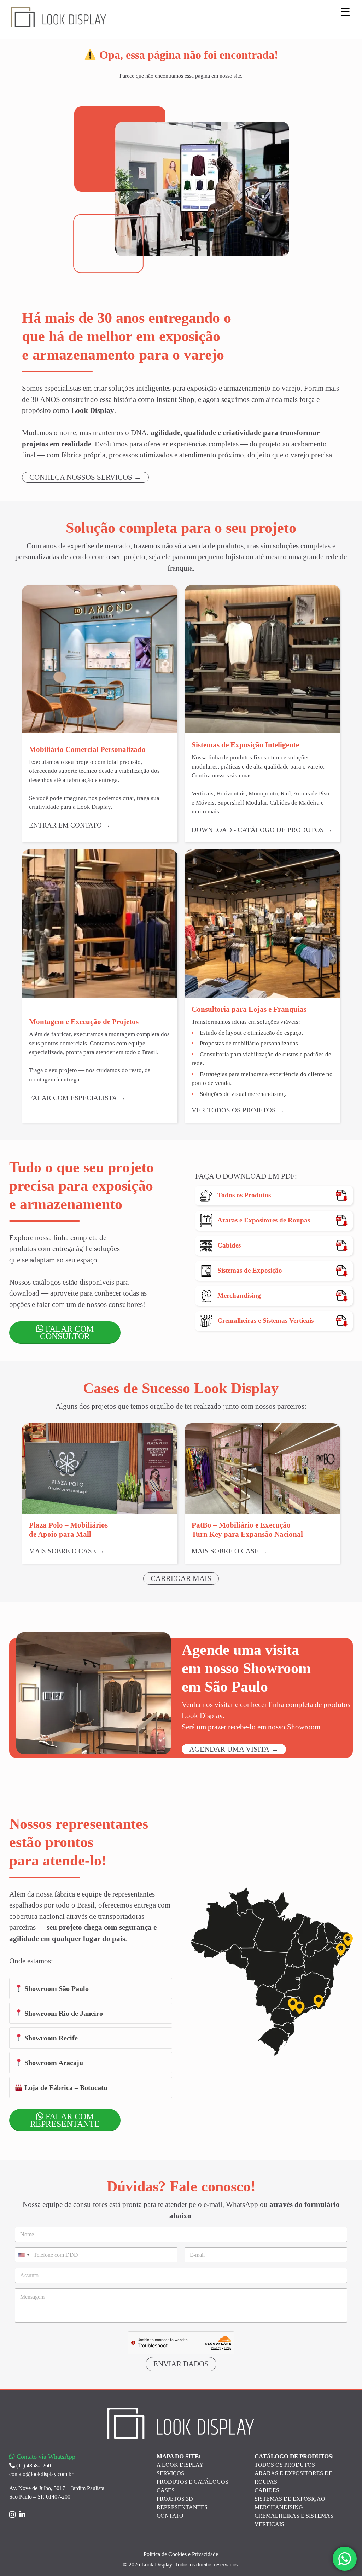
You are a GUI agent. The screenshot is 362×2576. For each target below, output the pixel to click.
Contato (170, 2516)
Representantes (182, 2507)
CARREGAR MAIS (181, 1578)
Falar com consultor (67, 1333)
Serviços (170, 2473)
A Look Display (180, 2465)
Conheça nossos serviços (81, 477)
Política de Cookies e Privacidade (181, 2554)
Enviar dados (181, 2364)
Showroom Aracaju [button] (53, 2063)
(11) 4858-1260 (33, 2466)
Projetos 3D (175, 2499)
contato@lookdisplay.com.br (41, 2474)
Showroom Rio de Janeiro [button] (63, 2013)
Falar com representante (65, 2120)
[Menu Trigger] (345, 11)
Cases (166, 2490)
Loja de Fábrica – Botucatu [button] (65, 2087)
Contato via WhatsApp (45, 2457)
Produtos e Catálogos (192, 2482)
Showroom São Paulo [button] (56, 1988)
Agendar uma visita (229, 1749)
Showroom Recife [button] (50, 2038)
